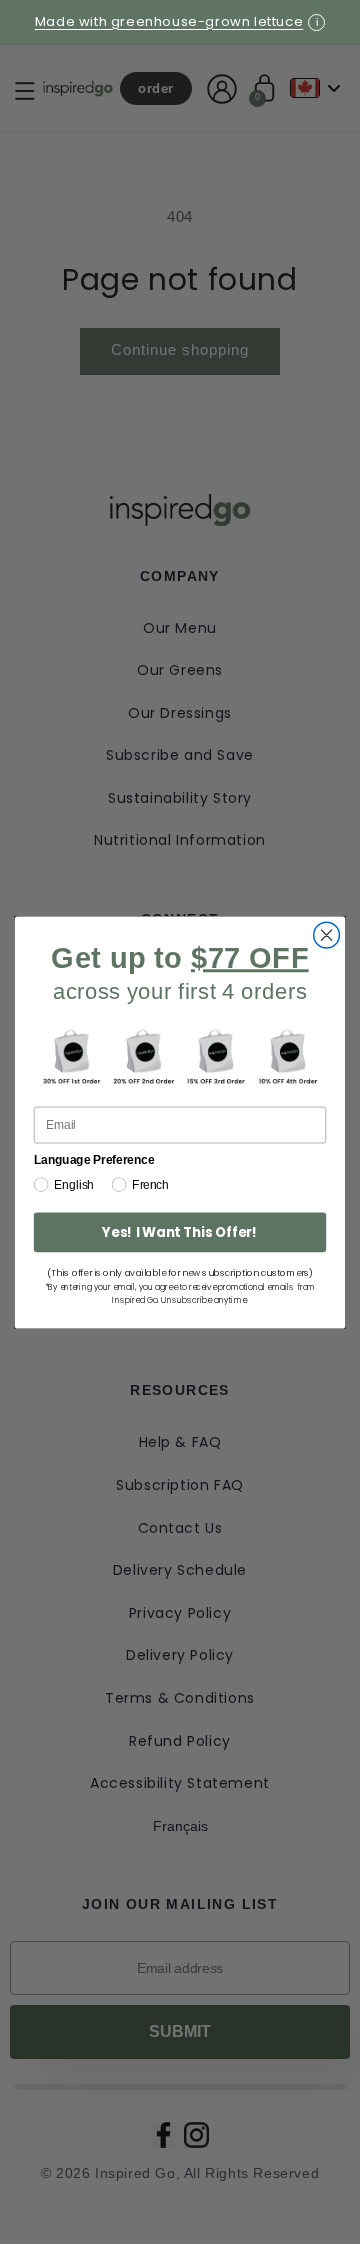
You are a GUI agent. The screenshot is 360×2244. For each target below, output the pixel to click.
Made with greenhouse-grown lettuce (169, 21)
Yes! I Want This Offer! (179, 1231)
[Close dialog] (327, 935)
